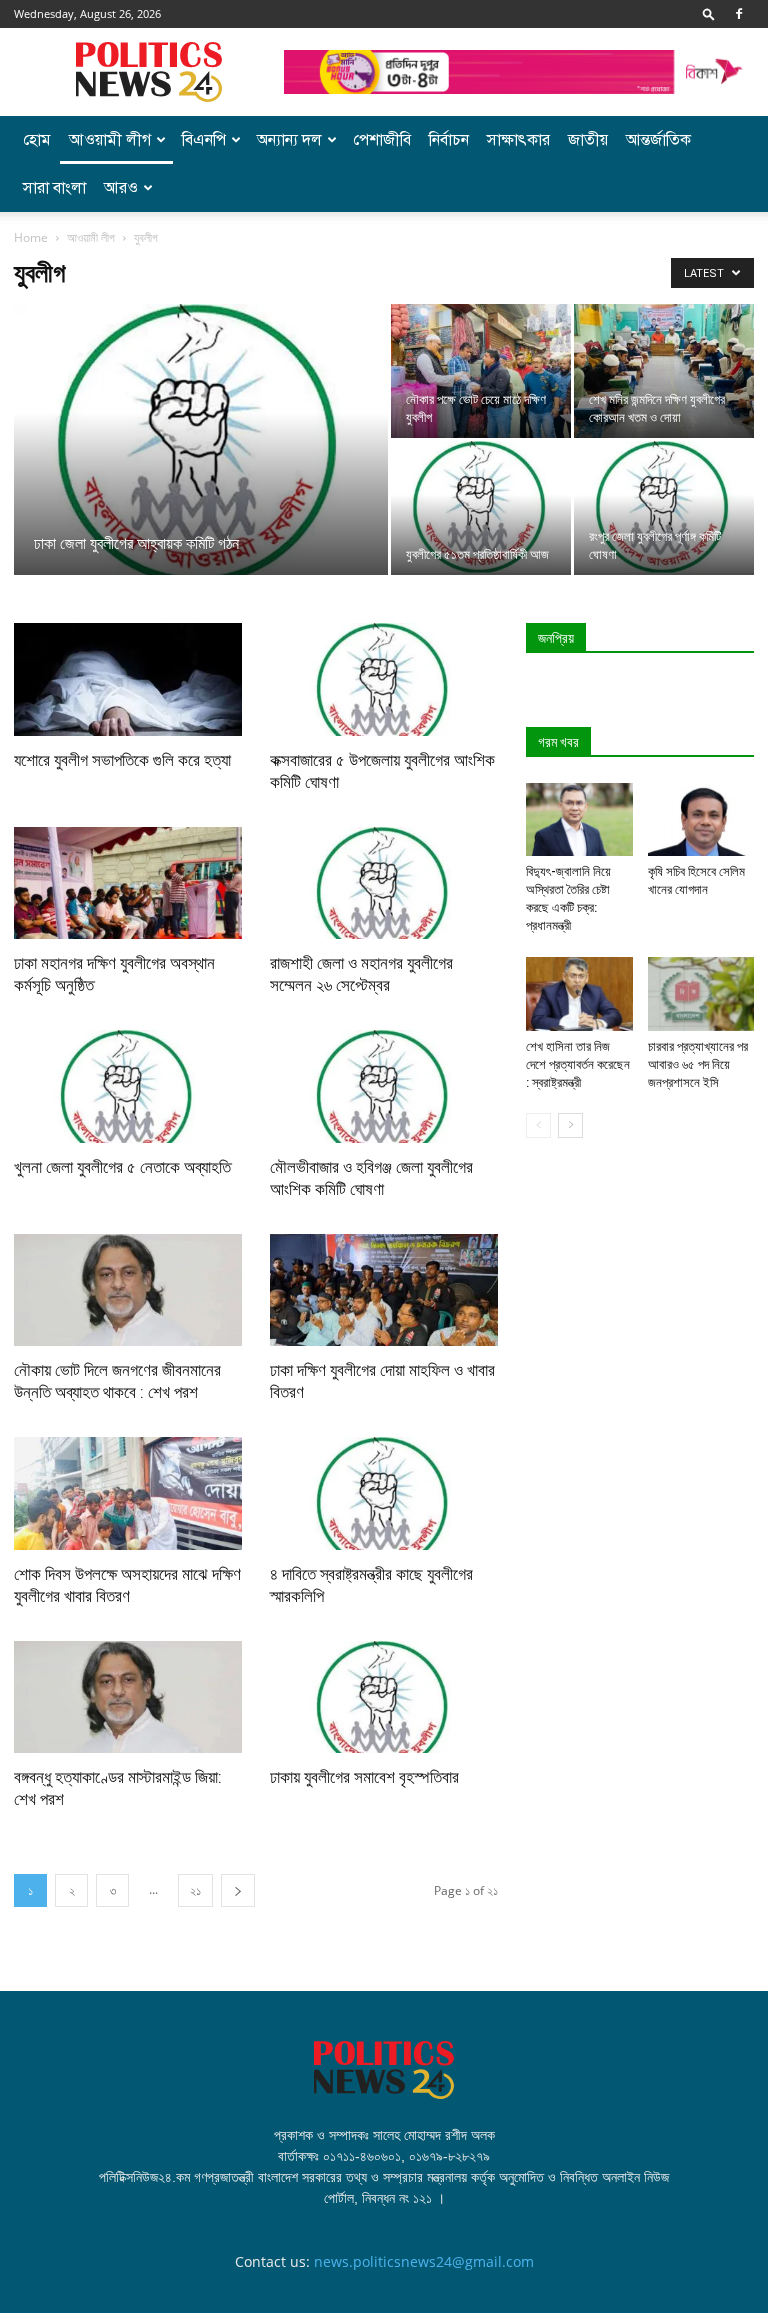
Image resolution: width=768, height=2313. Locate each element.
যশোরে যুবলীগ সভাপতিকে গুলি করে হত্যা (122, 760)
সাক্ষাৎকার (518, 140)
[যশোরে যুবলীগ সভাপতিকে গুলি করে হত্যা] (128, 679)
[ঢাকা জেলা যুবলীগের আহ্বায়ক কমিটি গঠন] (201, 446)
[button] (709, 13)
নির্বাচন (449, 140)
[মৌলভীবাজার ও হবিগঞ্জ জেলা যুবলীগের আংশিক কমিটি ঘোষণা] (384, 1086)
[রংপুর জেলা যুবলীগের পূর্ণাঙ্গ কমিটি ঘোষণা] (664, 508)
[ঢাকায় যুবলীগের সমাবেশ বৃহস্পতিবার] (384, 1697)
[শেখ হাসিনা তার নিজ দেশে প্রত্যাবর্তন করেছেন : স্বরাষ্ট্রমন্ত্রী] (579, 993)
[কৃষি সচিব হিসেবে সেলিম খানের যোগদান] (701, 819)
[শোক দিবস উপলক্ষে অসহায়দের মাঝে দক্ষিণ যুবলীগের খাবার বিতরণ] (128, 1493)
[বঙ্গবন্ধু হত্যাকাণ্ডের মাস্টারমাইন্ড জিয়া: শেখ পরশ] (128, 1697)
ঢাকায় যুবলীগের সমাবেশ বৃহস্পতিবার (364, 1777)
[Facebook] (739, 14)
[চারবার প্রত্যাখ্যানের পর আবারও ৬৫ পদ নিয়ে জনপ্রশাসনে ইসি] (701, 993)
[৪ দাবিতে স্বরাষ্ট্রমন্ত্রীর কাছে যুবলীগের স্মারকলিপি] (384, 1493)
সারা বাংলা (54, 188)
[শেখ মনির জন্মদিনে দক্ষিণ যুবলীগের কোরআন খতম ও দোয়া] (664, 371)
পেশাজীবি (382, 140)
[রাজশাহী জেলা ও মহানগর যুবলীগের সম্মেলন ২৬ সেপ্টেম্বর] (384, 883)
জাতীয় (588, 140)
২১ (195, 1890)
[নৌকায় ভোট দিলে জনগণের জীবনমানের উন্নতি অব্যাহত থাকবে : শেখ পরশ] (128, 1290)
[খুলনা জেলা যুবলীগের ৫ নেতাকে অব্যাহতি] (128, 1086)
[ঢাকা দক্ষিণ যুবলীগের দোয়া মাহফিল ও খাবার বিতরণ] (384, 1290)
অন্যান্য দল (289, 140)
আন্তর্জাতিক (658, 140)
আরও (121, 188)
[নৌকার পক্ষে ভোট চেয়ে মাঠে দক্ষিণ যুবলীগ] (481, 371)
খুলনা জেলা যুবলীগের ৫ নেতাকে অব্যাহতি (122, 1167)
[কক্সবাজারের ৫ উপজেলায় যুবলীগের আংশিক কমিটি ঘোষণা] (384, 679)
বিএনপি (204, 140)
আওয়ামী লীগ (110, 140)
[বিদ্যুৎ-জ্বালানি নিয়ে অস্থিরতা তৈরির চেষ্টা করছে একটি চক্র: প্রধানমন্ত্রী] (579, 819)
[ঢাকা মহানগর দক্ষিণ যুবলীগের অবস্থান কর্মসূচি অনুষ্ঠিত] (128, 883)
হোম (37, 140)
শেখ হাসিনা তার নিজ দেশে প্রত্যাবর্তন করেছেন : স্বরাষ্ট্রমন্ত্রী (578, 1064)
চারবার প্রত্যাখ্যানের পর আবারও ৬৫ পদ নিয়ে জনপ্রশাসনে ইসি (698, 1064)
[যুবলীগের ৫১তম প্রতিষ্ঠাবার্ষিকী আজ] (481, 508)
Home (31, 237)
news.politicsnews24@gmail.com (424, 2261)
